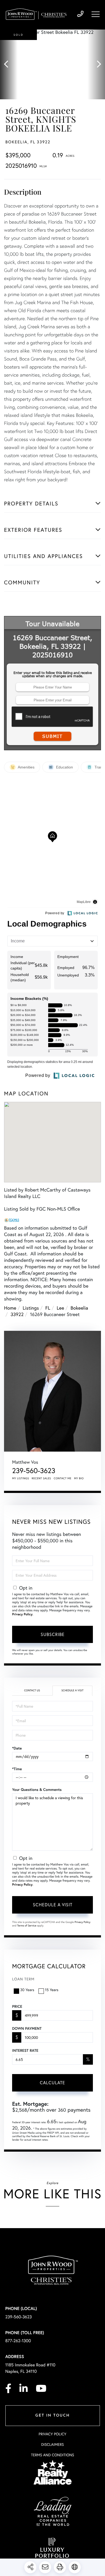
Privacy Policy (22, 1614)
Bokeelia (79, 1308)
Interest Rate (25, 2050)
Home (10, 1308)
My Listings (21, 1478)
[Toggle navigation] (96, 14)
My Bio (79, 1478)
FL (48, 1308)
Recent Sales (41, 1478)
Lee (61, 1308)
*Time (17, 1769)
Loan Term (23, 1979)
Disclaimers (52, 2444)
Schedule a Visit (72, 1690)
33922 (17, 1314)
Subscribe (53, 1634)
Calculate (52, 2083)
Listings (31, 1308)
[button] (9, 64)
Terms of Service (27, 1925)
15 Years (52, 1990)
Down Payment (27, 2028)
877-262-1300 (18, 2341)
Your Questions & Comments (37, 1790)
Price (17, 2006)
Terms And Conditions (52, 2455)
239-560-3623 (80, 14)
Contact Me (63, 1478)
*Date (17, 1748)
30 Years (27, 1990)
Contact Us (32, 1690)
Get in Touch (52, 2416)
